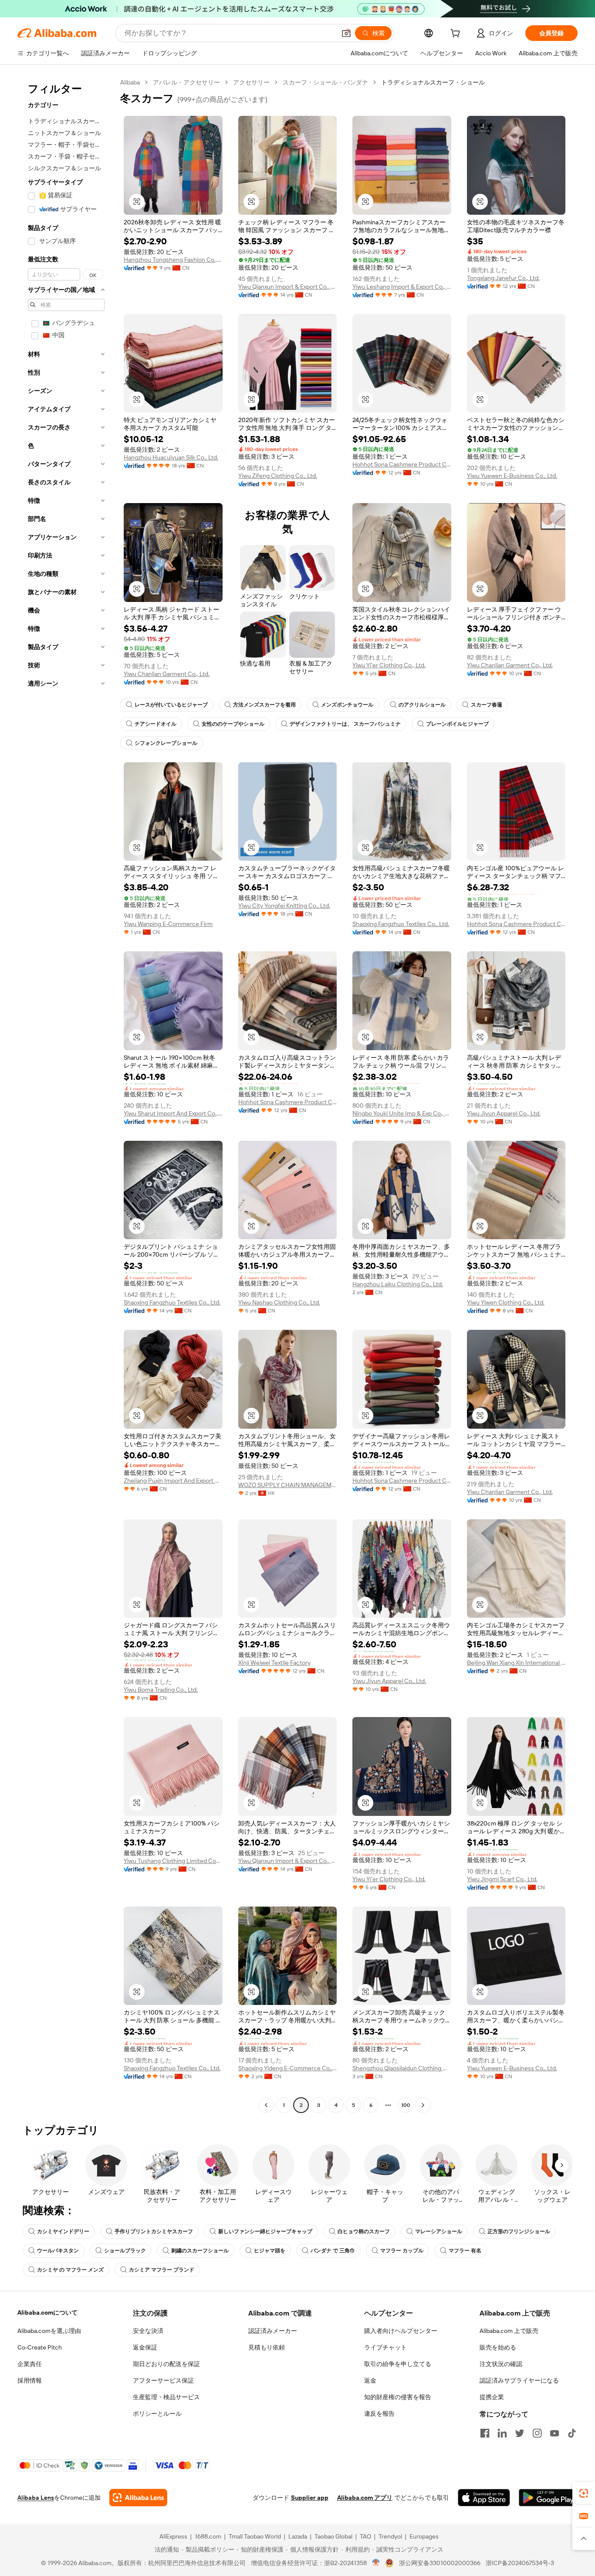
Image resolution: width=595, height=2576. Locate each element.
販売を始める (498, 2347)
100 (406, 2105)
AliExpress (173, 2536)
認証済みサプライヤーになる (519, 2380)
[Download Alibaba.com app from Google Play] (548, 2498)
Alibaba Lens (36, 2498)
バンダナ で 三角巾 (333, 2251)
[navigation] (66, 1095)
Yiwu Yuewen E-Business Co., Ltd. (512, 476)
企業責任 (30, 2364)
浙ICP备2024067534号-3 (520, 2563)
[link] (584, 2493)
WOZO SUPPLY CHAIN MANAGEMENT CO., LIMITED (288, 1485)
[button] (346, 33)
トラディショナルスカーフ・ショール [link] (433, 82)
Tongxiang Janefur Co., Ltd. (503, 278)
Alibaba (130, 82)
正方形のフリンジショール (519, 2231)
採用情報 (30, 2380)
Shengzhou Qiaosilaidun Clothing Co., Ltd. (402, 2068)
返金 (370, 2380)
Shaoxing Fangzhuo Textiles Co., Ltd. (401, 924)
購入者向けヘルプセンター (401, 2331)
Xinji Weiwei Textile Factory (274, 1663)
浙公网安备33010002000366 (440, 2563)
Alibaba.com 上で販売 (509, 2331)
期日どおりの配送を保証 (166, 2364)
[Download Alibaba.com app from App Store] (484, 2498)
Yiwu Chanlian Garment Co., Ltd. (167, 674)
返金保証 (145, 2347)
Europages (424, 2536)
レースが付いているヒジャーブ (171, 705)
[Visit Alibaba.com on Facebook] (485, 2433)
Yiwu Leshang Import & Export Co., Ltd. (402, 287)
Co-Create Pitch (40, 2347)
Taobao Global (333, 2536)
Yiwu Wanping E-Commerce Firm (168, 924)
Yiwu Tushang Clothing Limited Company (173, 1861)
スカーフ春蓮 (487, 705)
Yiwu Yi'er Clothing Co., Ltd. (389, 665)
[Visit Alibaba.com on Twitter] (520, 2433)
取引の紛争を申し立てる (398, 2364)
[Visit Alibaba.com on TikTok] (572, 2433)
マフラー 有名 (465, 2251)
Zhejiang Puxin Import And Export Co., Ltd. (173, 1481)
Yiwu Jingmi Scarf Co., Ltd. (502, 1879)
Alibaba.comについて (47, 2312)
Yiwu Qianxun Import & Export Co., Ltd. (288, 287)
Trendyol (390, 2536)
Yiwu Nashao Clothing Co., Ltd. (279, 1302)
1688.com (208, 2536)
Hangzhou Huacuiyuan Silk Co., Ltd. (171, 457)
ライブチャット (385, 2347)
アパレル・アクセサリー (186, 82)
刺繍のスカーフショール (200, 2251)
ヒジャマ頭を (270, 2251)
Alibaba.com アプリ (365, 2498)
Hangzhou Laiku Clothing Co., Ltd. (398, 1284)
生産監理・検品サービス (166, 2397)
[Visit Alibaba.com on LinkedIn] (502, 2433)
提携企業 (492, 2397)
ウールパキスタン (58, 2251)
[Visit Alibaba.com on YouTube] (554, 2433)
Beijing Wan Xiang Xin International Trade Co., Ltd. (516, 1663)
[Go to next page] (423, 2105)
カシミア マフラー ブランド (162, 2270)
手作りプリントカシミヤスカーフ (154, 2231)
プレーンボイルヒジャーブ (457, 724)
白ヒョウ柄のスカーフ (364, 2231)
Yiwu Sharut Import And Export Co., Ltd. (173, 1113)
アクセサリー (251, 82)
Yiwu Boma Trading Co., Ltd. (161, 1690)
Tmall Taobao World (255, 2536)
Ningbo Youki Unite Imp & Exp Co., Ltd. (402, 1113)
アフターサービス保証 (163, 2380)
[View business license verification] (376, 2563)
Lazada (298, 2536)
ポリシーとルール (157, 2414)
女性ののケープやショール (233, 724)
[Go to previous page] (266, 2105)
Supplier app (310, 2498)
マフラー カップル (402, 2251)
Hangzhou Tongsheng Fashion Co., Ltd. (173, 260)
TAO (365, 2536)
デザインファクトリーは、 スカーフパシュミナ (345, 724)
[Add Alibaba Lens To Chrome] (138, 2498)
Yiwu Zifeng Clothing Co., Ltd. (278, 476)
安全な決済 (148, 2331)
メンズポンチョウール (347, 705)
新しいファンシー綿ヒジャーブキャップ (265, 2231)
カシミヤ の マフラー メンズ (70, 2270)
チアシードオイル (156, 724)
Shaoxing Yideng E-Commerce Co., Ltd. (288, 2068)
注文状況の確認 (501, 2364)
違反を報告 (379, 2414)
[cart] (457, 34)
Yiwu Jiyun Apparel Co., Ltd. (504, 1113)
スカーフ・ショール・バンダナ (325, 82)
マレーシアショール (439, 2231)
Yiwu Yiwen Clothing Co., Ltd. (506, 1302)
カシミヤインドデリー (63, 2231)
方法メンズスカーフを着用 (264, 705)
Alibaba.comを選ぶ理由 (49, 2331)
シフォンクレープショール (166, 743)
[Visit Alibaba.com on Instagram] (537, 2433)
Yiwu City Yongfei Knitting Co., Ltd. (284, 906)
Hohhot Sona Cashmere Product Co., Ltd (402, 464)
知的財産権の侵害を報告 (398, 2397)
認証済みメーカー (273, 2331)
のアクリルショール (422, 705)
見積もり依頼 (267, 2347)
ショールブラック (125, 2251)
